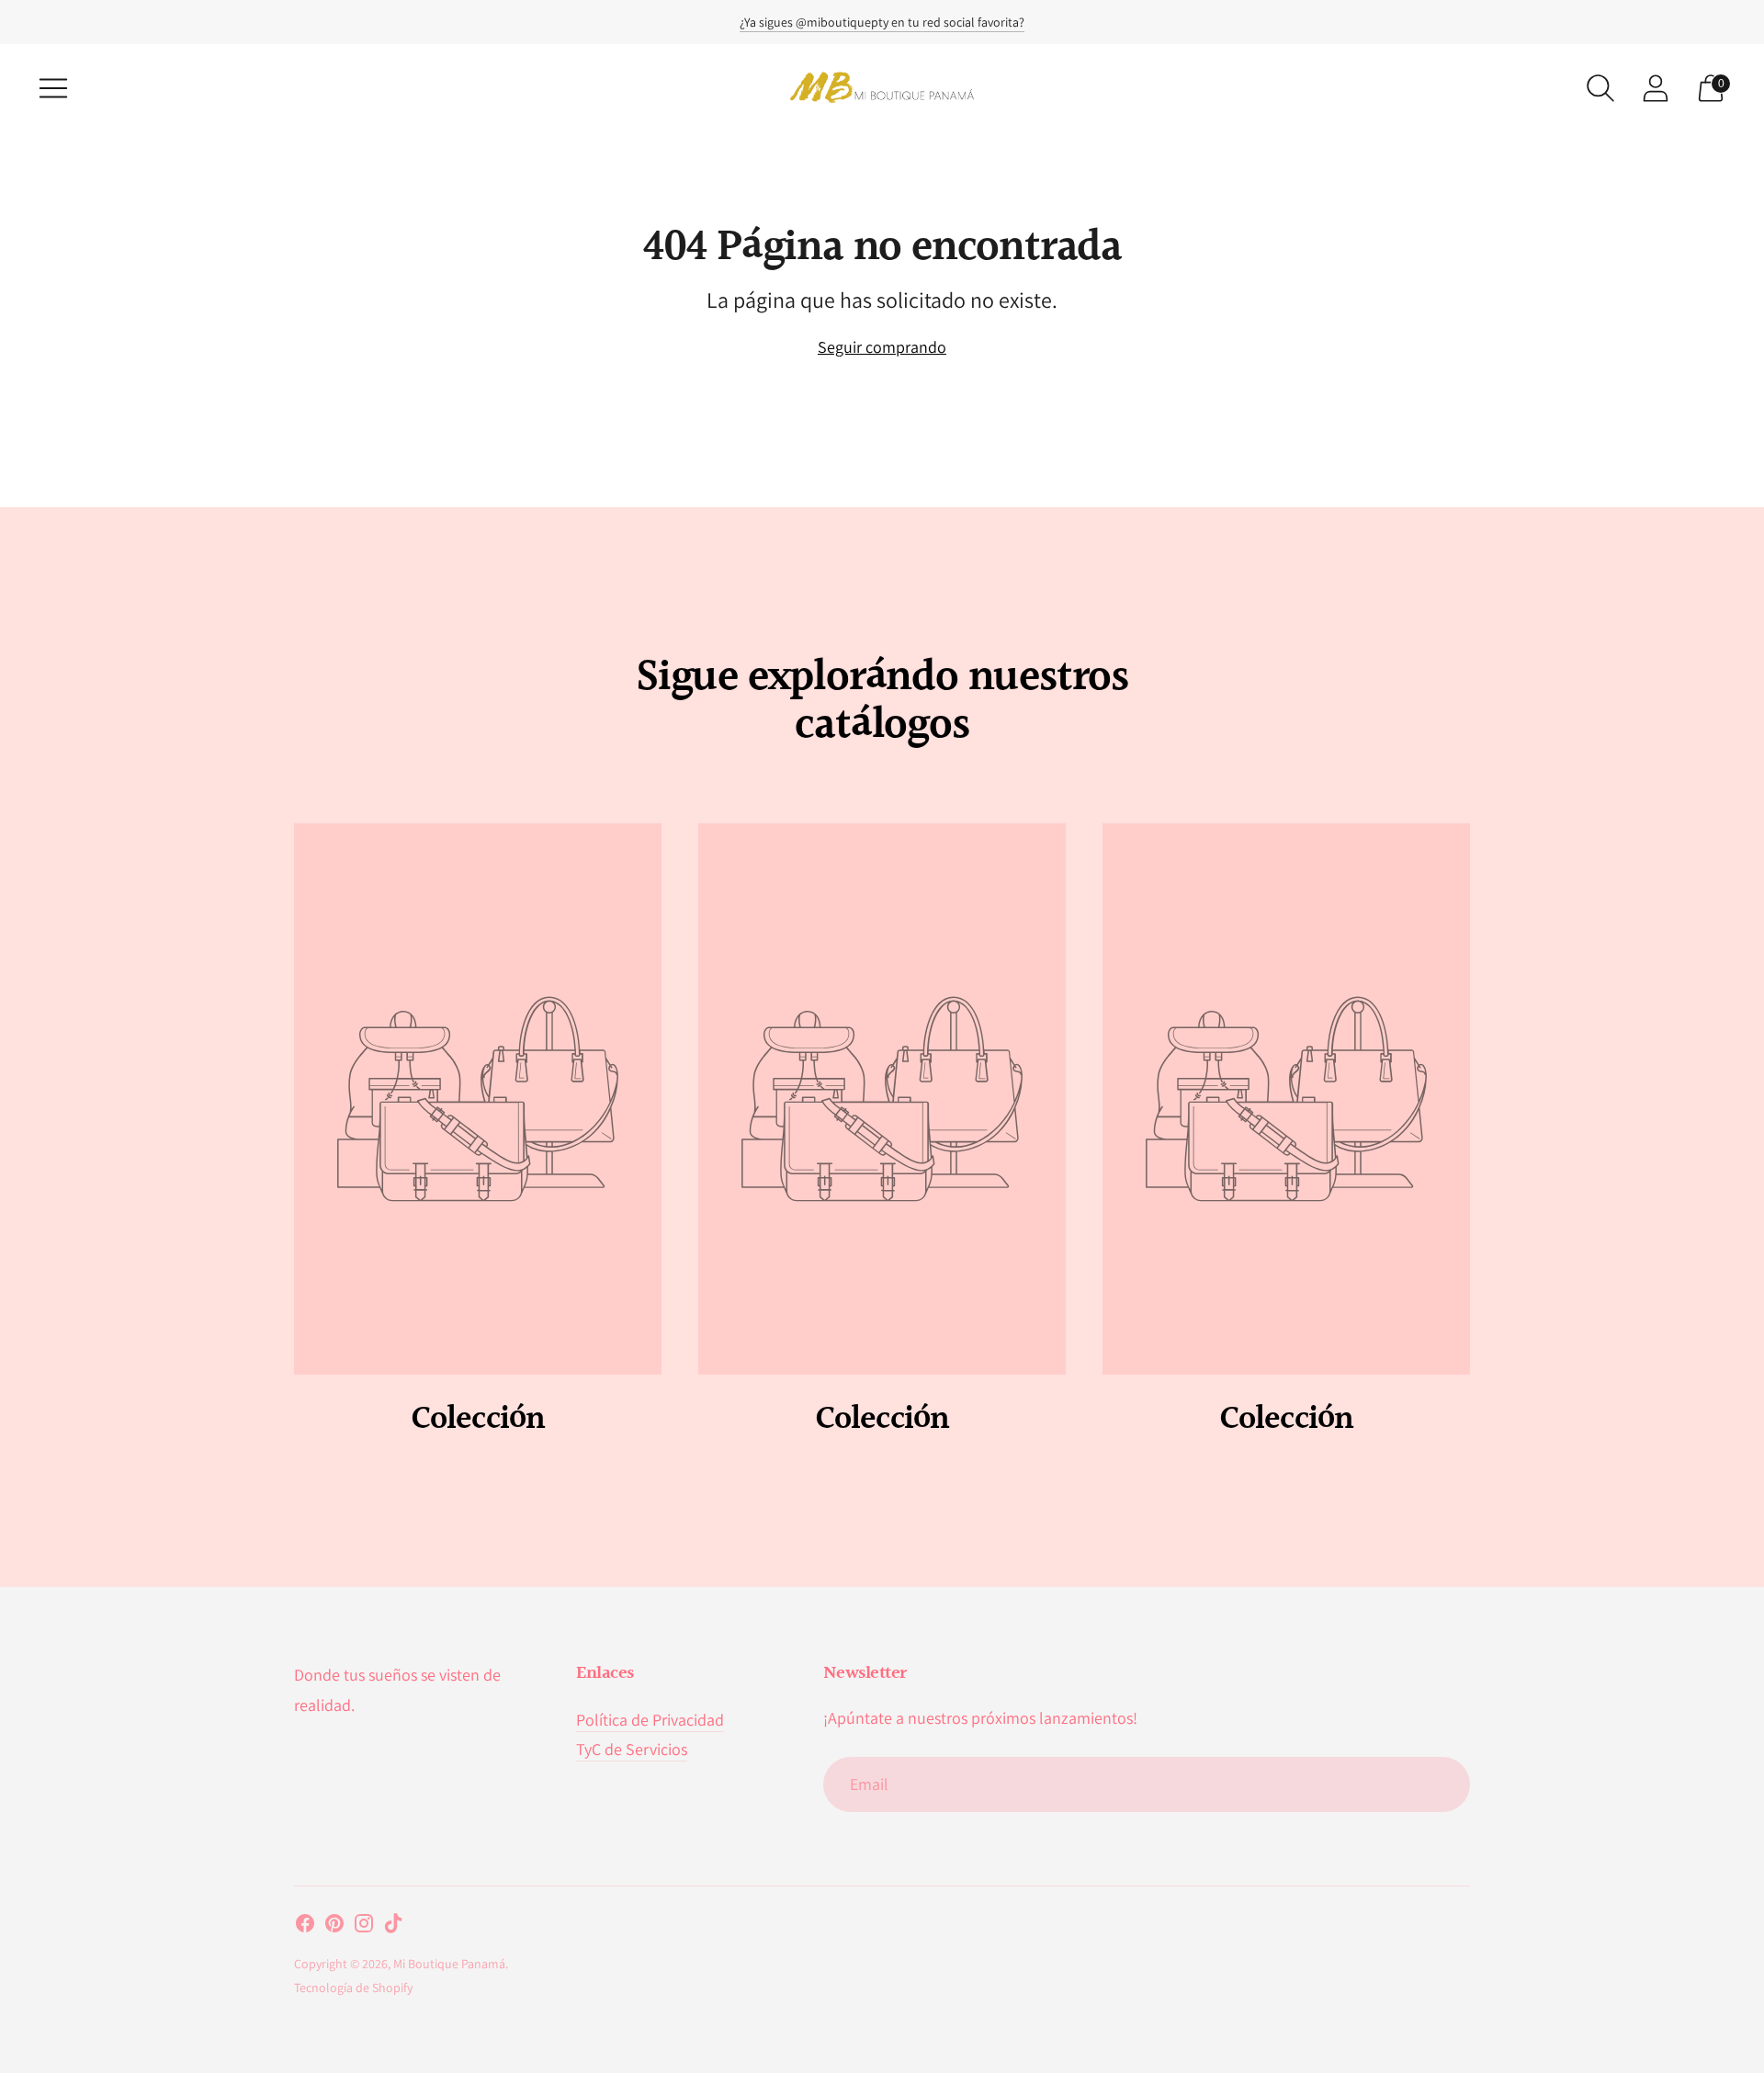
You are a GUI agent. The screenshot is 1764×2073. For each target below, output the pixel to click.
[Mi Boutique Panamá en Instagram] (364, 1927)
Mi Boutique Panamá (449, 1964)
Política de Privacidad (650, 1720)
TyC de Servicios (632, 1749)
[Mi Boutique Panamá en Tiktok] (393, 1927)
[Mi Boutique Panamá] (882, 88)
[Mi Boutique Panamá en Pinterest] (334, 1927)
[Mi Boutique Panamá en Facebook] (305, 1927)
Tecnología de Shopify (353, 1988)
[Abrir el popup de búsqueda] (1600, 88)
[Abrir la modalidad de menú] (53, 88)
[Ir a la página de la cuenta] (1656, 88)
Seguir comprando (882, 347)
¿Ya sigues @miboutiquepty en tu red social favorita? (882, 22)
